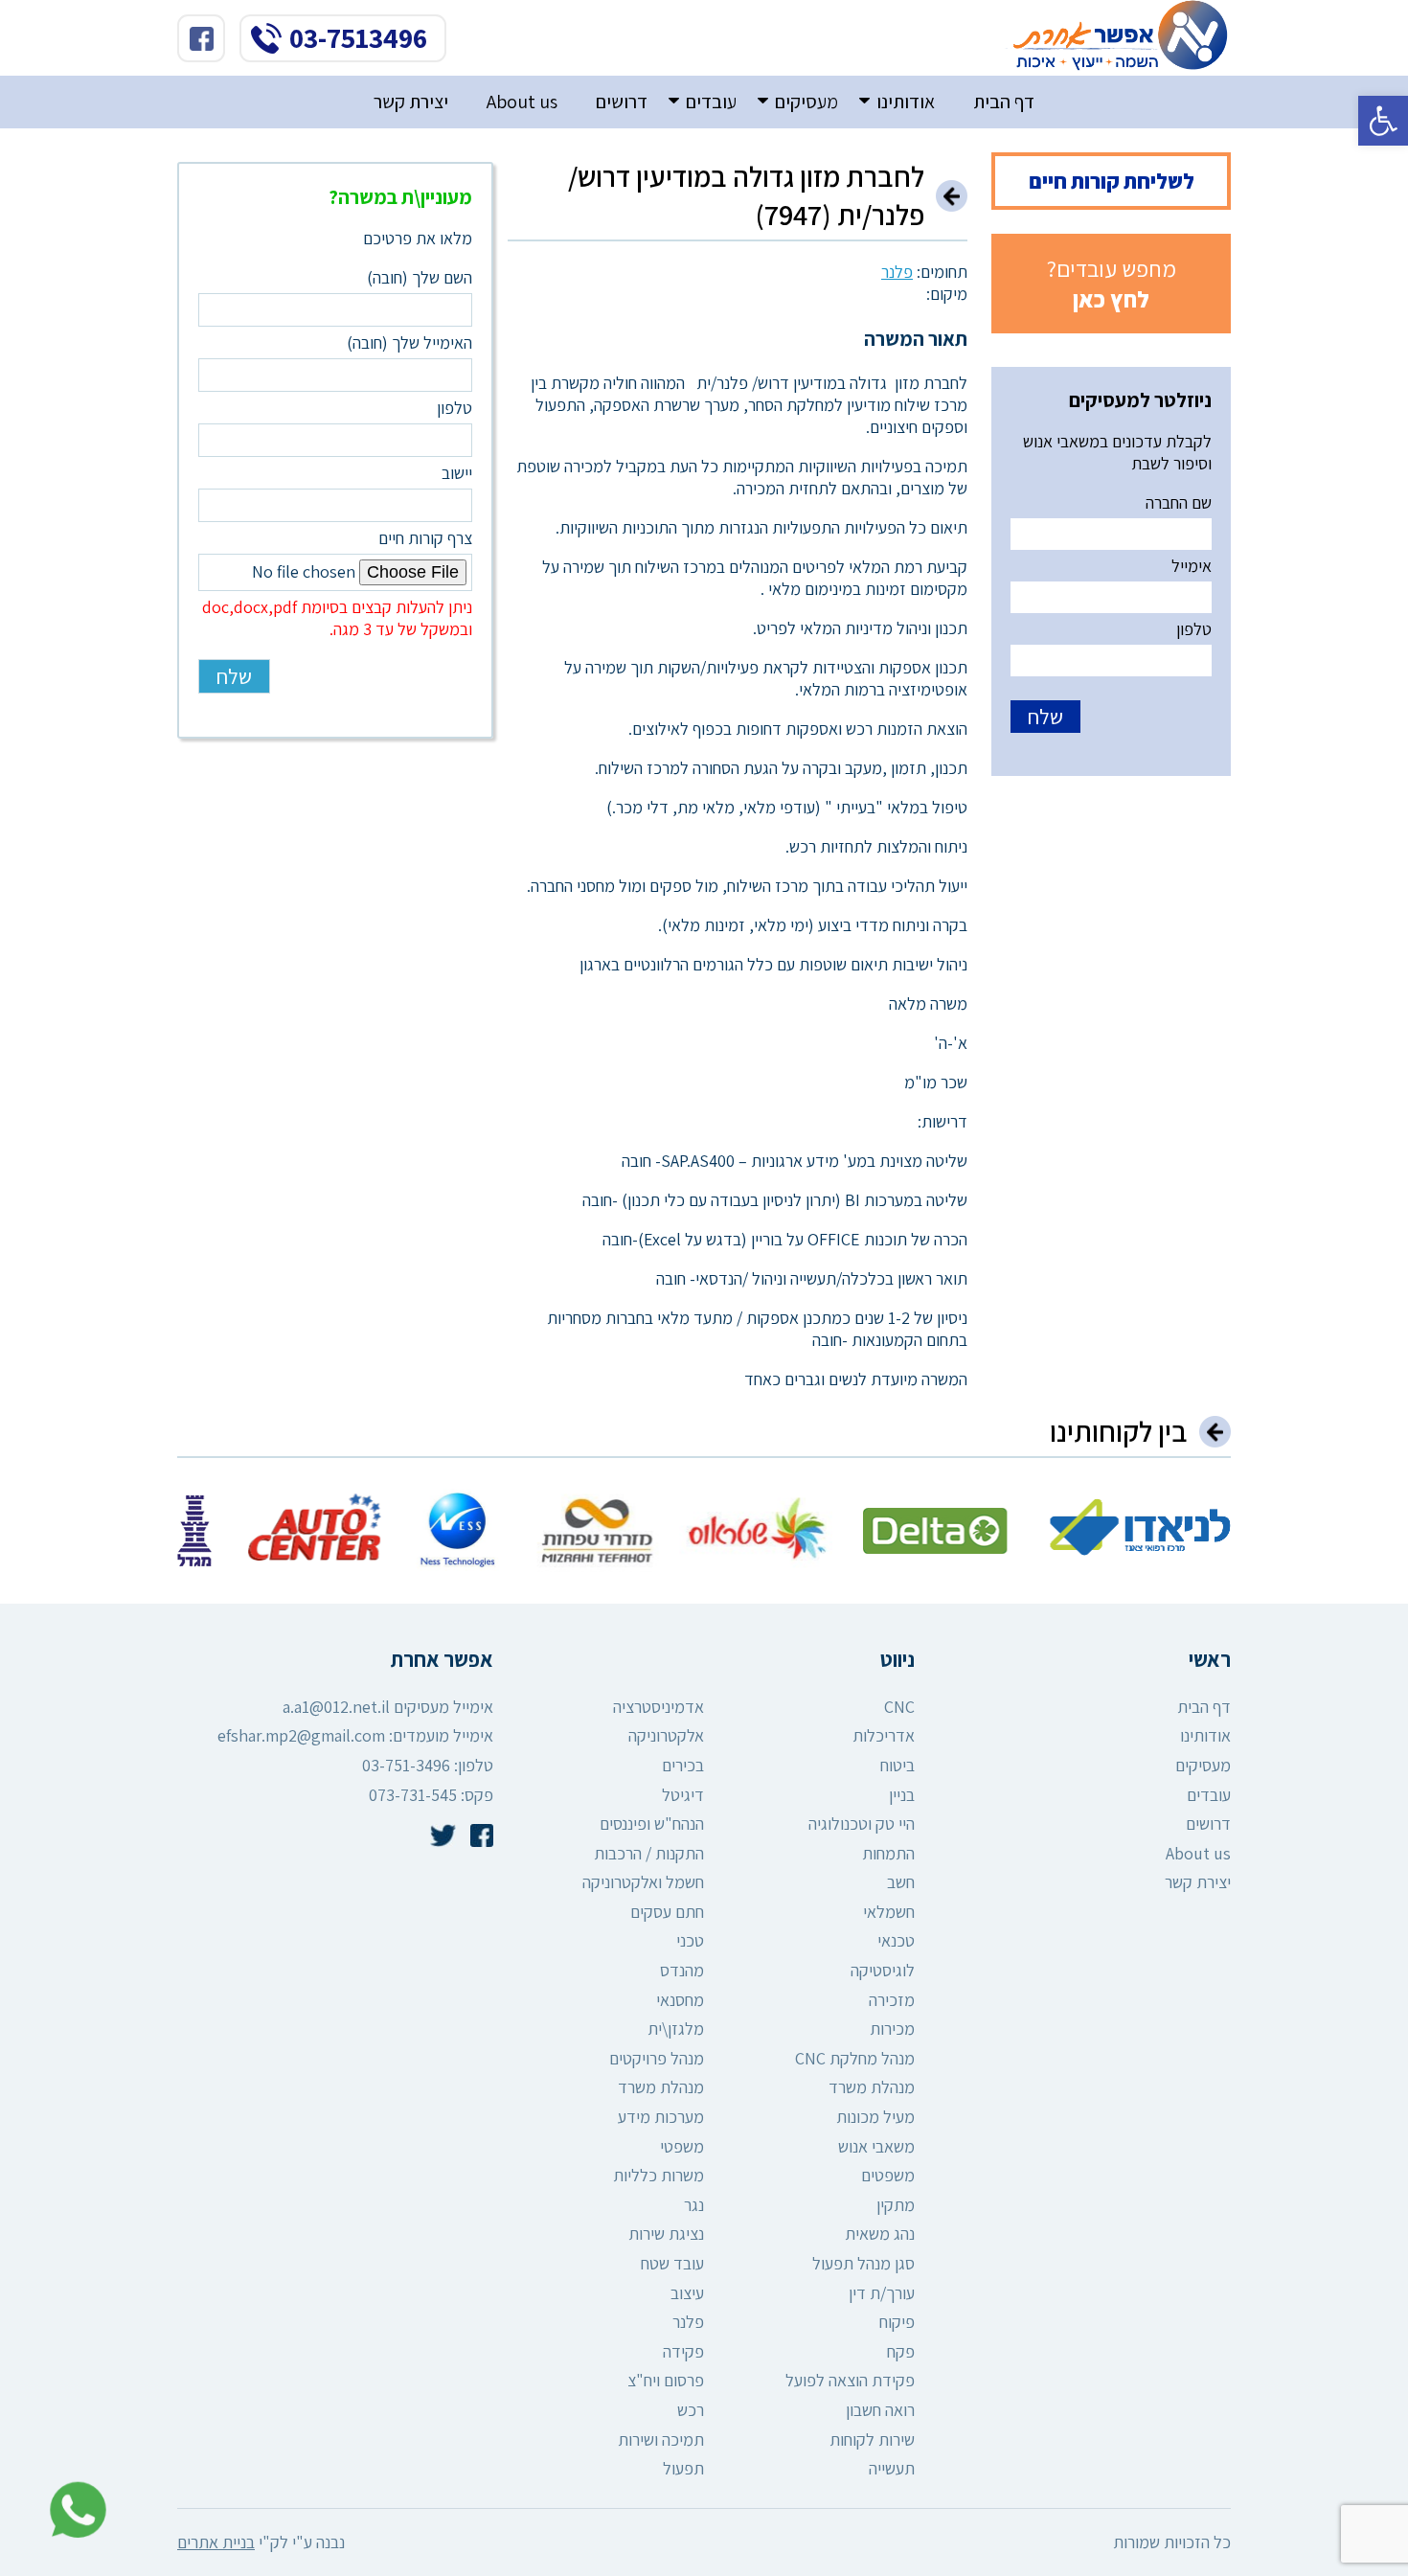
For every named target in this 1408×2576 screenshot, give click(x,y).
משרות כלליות (659, 2175)
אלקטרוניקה (666, 1735)
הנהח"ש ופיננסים (652, 1824)
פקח (901, 2351)
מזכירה (892, 2000)
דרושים (622, 102)
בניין (902, 1795)
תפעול (683, 2468)
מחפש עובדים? (1112, 284)
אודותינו (906, 102)
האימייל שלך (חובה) (409, 342)
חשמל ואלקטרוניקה (643, 1882)
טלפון (1194, 629)
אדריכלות (884, 1735)
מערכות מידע (661, 2117)
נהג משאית (880, 2234)
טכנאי (896, 1940)
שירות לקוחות (872, 2439)
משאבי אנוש (876, 2146)
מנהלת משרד (872, 2087)
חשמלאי (889, 1912)
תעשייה (892, 2468)
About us (522, 102)
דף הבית (1004, 102)
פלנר (897, 272)
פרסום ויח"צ (666, 2380)
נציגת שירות (666, 2234)
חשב (901, 1882)
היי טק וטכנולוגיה (862, 1824)
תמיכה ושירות (661, 2439)
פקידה (683, 2351)
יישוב (457, 473)
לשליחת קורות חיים (1112, 181)
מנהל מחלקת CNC (855, 2058)
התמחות (888, 1853)
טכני (690, 1940)
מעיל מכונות (875, 2117)
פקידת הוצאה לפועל (850, 2380)
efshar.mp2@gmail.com (301, 1735)
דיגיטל (683, 1795)
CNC (899, 1707)
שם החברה (1179, 502)
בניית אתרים (216, 2542)
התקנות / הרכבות (649, 1853)
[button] (1383, 121)
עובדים (711, 102)
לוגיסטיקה (883, 1970)
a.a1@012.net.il (336, 1707)
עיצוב (687, 2293)
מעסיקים (806, 102)
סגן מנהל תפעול (863, 2263)
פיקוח (897, 2322)
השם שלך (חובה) (420, 277)
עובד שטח (672, 2263)
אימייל (1192, 566)
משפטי (682, 2146)
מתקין (896, 2205)
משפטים (888, 2175)
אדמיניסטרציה (659, 1707)
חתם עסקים (667, 1912)
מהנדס (682, 1970)
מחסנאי (680, 2000)
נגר (694, 2205)
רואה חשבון (880, 2410)
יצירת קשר (411, 102)
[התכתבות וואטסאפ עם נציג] (73, 2510)
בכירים (683, 1765)
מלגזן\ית (676, 2029)
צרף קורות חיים (337, 583)
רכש (691, 2410)
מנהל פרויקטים (657, 2058)
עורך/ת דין (882, 2293)
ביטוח (897, 1765)
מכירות (892, 2029)
